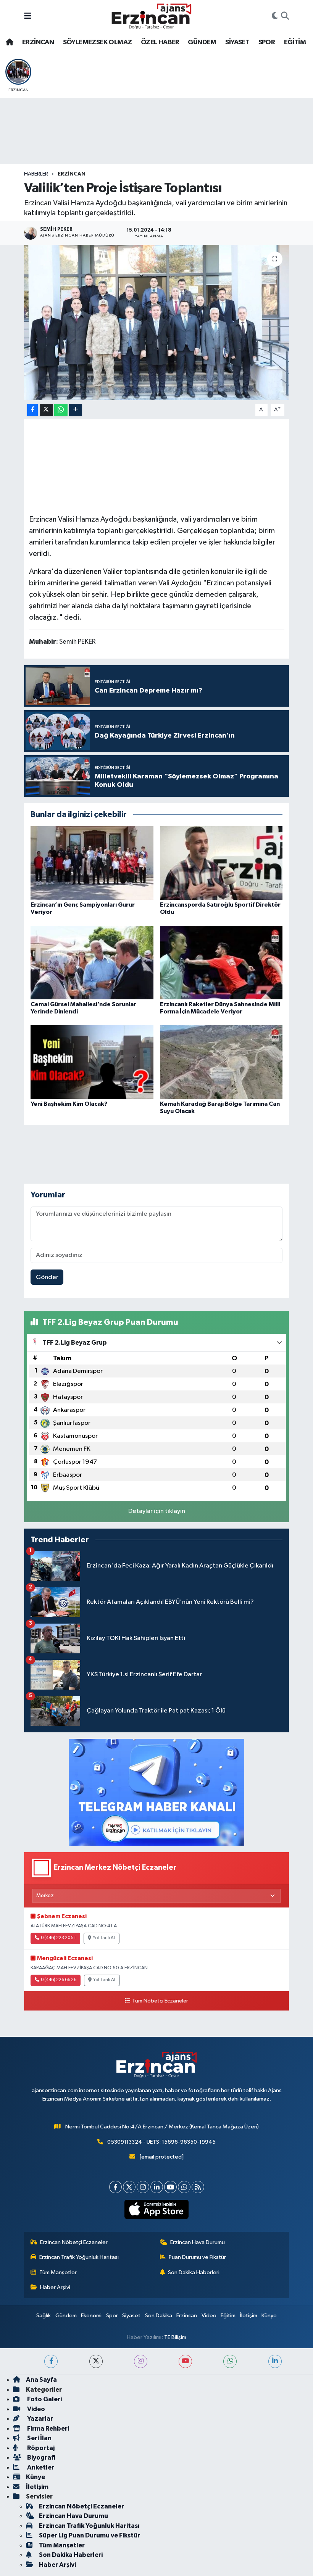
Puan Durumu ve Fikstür (197, 2257)
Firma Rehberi (48, 2429)
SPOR (267, 42)
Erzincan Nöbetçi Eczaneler (74, 2242)
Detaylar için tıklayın (157, 1511)
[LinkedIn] (157, 2187)
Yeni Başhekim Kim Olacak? (69, 1104)
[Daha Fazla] (75, 410)
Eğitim (228, 2316)
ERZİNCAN (38, 42)
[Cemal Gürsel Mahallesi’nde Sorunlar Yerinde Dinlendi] (92, 962)
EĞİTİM (295, 42)
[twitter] (96, 2361)
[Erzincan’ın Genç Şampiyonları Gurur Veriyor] (92, 863)
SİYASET (237, 42)
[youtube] (185, 2361)
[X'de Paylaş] (46, 410)
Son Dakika (159, 2316)
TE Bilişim (175, 2337)
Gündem (66, 2316)
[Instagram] (143, 2187)
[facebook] (51, 2361)
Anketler (40, 2467)
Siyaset (131, 2316)
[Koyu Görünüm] (275, 16)
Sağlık (44, 2316)
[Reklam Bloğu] (156, 1792)
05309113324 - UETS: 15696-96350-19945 (161, 2142)
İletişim (249, 2316)
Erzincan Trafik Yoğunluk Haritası (79, 2257)
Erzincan (187, 2316)
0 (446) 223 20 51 (58, 1938)
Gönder (47, 1277)
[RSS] (198, 2187)
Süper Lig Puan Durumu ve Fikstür (90, 2535)
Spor (112, 2316)
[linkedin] (275, 2361)
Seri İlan (39, 2438)
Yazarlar (40, 2419)
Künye (269, 2316)
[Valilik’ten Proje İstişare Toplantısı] (157, 323)
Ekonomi (91, 2316)
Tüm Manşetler (58, 2272)
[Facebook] (115, 2187)
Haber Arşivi (55, 2287)
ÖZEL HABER (160, 42)
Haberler (36, 174)
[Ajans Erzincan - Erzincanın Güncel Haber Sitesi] (152, 16)
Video (209, 2316)
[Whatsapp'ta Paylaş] (61, 410)
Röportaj (40, 2448)
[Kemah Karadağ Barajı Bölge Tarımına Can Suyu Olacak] (221, 1062)
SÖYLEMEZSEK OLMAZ (98, 42)
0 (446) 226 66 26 (59, 1980)
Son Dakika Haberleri (194, 2272)
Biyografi (41, 2458)
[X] (129, 2187)
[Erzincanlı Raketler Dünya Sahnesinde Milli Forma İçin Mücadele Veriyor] (221, 962)
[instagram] (141, 2361)
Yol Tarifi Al (104, 1938)
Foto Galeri (44, 2399)
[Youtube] (170, 2187)
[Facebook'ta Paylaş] (32, 410)
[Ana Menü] (28, 16)
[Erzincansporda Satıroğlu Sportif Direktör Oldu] (221, 863)
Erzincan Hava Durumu (198, 2242)
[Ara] (285, 16)
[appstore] (157, 2209)
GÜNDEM (202, 42)
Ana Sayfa (41, 2380)
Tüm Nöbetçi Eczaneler (160, 2001)
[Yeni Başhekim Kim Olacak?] (92, 1062)
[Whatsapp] (184, 2187)
